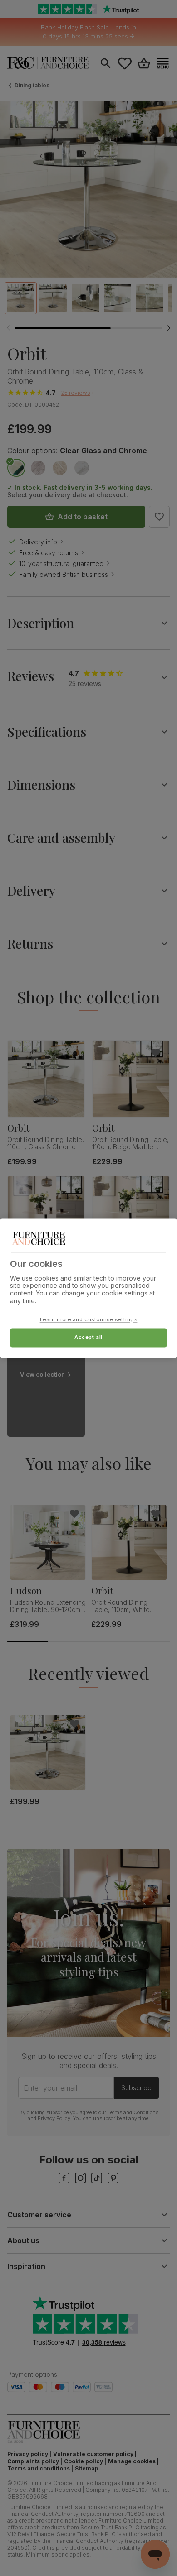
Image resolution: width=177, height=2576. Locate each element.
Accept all (88, 1337)
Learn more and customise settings (89, 1319)
